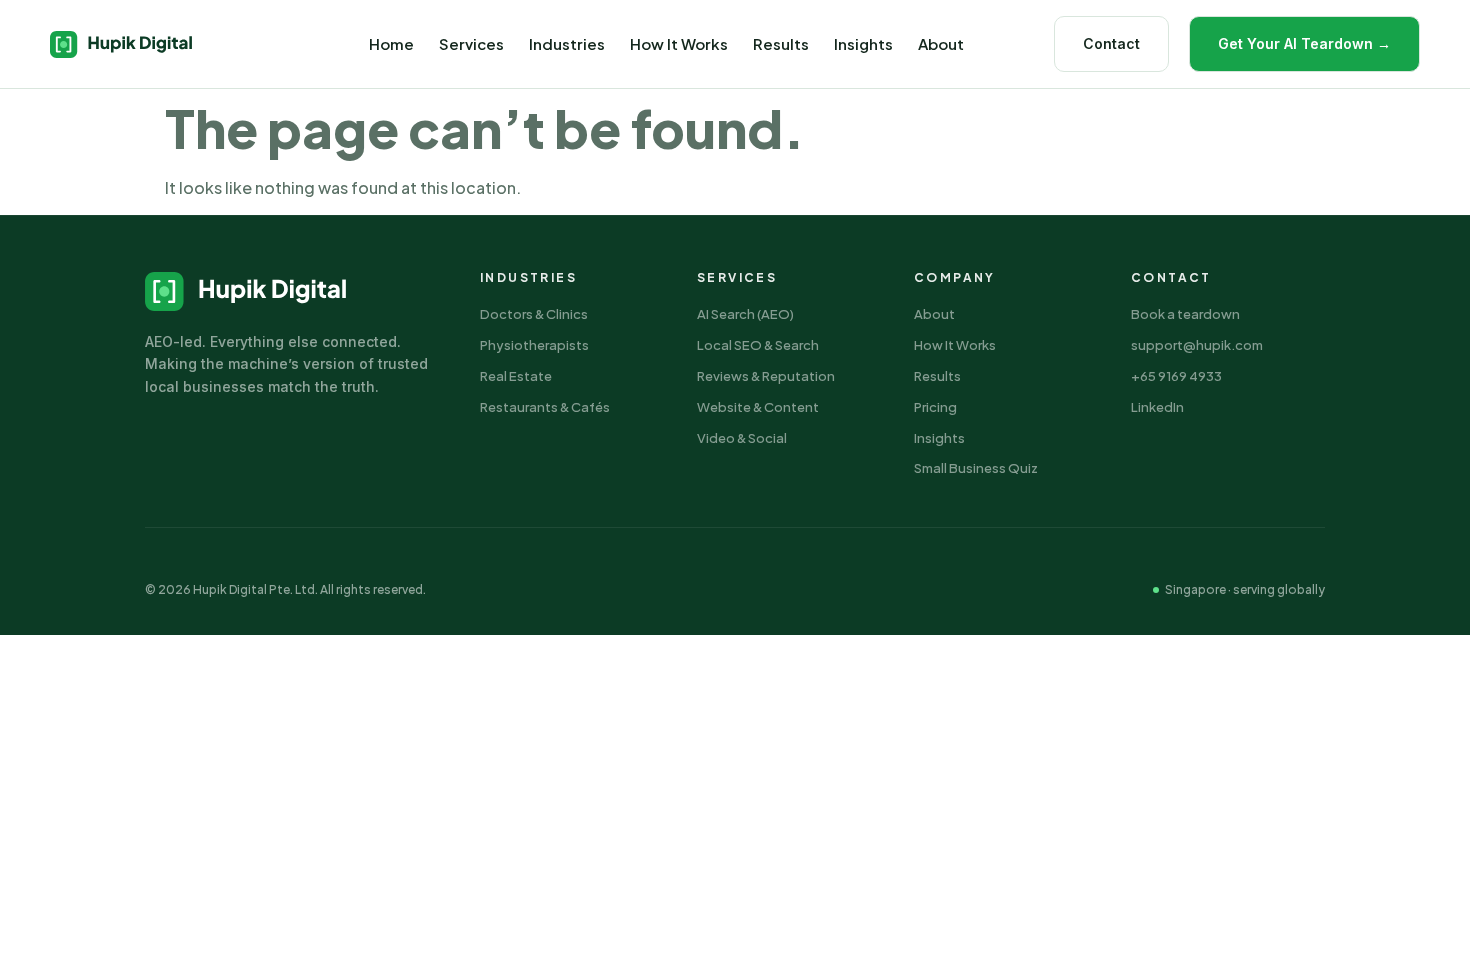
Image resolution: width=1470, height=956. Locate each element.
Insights (863, 43)
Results (781, 43)
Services (471, 43)
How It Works (679, 43)
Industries (567, 43)
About (941, 43)
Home (391, 43)
